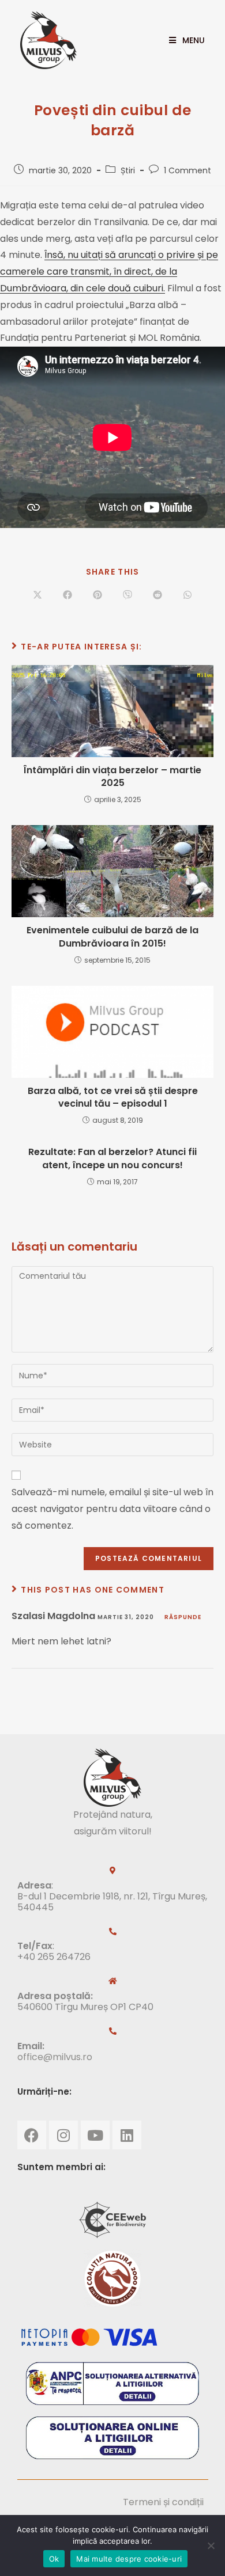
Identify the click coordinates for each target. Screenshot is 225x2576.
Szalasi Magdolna (53, 1616)
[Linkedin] (127, 2135)
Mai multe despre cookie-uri (129, 2559)
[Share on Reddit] (157, 595)
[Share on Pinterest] (97, 595)
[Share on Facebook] (67, 595)
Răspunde (183, 1617)
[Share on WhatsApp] (187, 595)
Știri (128, 170)
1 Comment (187, 170)
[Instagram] (63, 2135)
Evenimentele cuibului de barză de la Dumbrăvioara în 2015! (112, 937)
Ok (54, 2559)
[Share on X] (37, 595)
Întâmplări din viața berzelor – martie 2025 (112, 777)
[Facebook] (32, 2135)
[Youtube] (95, 2135)
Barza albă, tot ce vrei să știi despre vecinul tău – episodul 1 (113, 1097)
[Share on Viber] (127, 595)
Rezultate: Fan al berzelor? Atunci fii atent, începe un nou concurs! (112, 1158)
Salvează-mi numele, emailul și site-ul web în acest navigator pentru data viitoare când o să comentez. (112, 1509)
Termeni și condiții (163, 2502)
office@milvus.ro (55, 2057)
